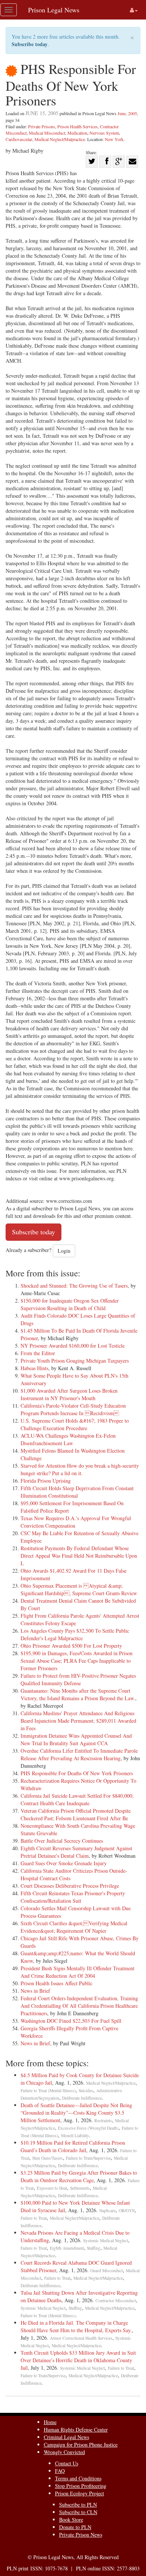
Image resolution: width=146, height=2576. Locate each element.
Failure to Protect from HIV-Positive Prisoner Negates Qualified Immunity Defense (78, 1679)
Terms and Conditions (78, 2478)
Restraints (103, 2120)
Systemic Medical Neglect (106, 2240)
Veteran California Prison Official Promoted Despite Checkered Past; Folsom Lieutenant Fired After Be (76, 1814)
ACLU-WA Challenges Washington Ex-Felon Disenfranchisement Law (68, 1439)
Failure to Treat (34, 2218)
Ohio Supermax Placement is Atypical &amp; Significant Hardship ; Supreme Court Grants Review (79, 1589)
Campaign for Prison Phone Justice (81, 2445)
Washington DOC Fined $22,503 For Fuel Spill (71, 2021)
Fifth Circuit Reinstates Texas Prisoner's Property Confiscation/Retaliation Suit (73, 1897)
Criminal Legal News (66, 2437)
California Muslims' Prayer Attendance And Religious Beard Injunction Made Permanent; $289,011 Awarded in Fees (78, 1721)
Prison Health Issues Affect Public (57, 1983)
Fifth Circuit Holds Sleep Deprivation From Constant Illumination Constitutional (77, 1492)
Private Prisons (42, 126)
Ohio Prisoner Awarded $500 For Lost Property (71, 1646)
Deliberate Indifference (82, 2098)
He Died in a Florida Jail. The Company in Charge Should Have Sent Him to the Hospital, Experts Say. (76, 2326)
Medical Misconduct (47, 133)
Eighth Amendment (67, 2248)
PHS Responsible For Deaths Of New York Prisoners (77, 1773)
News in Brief (35, 1991)
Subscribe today (30, 44)
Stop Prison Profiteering (81, 2486)
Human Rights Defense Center (76, 2430)
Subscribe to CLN (78, 2512)
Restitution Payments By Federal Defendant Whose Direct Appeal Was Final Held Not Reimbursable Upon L (79, 1556)
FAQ (60, 2471)
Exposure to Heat (52, 2188)
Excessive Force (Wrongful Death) (88, 2128)
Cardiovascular (19, 139)
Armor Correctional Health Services (81, 2338)
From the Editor (38, 1353)
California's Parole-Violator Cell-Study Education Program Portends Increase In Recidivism (73, 1409)
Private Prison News (81, 2535)
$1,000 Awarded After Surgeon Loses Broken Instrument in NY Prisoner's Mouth (69, 1394)
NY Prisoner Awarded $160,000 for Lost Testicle (73, 1346)
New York (114, 139)
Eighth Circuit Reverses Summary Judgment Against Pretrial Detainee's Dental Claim (76, 1852)
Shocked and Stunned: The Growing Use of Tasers (74, 1286)
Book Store (71, 2520)
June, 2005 (127, 113)
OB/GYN (127, 2210)
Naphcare (107, 2210)
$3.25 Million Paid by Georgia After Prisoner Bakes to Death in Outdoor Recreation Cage (79, 2176)
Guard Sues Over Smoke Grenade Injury (64, 1863)
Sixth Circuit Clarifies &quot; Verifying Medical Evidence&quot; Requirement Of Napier (74, 1927)
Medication (77, 133)
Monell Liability (75, 2135)
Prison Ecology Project (80, 2493)
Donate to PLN (75, 2527)
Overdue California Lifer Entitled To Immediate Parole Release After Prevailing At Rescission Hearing (79, 1754)
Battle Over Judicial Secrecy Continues (62, 1841)
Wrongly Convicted (64, 2452)
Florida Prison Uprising (46, 1481)
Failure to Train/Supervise (88, 2158)
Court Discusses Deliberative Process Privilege (70, 1886)
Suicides (86, 2090)
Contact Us (67, 2463)
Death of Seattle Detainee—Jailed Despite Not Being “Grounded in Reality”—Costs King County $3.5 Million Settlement (76, 2113)
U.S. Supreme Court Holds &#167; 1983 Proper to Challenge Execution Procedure (75, 1424)
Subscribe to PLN (78, 2505)
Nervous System (104, 133)
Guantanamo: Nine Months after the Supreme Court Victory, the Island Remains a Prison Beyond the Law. (78, 1694)
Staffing (94, 2248)
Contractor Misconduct (116, 2301)
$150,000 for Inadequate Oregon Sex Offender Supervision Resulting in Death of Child (70, 1304)
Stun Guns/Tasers (48, 2158)
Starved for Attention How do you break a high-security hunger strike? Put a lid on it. (80, 1469)
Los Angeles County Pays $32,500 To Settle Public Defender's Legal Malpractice (75, 1634)
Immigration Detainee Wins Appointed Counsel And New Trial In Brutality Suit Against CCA (76, 1739)
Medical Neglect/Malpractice (60, 139)
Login (64, 1251)
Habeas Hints (34, 1368)
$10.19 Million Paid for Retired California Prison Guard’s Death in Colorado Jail (73, 2146)
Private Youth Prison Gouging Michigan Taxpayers (75, 1361)
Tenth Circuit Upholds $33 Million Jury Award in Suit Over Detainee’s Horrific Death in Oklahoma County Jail (78, 2360)
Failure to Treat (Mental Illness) (48, 2090)
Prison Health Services (77, 126)
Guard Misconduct (107, 2271)
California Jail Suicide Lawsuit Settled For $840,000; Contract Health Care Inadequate (77, 1799)
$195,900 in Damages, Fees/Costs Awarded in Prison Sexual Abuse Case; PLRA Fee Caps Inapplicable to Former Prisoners (77, 1661)
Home (50, 2422)
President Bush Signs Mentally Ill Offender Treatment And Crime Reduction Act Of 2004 (77, 1972)
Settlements (80, 2188)
